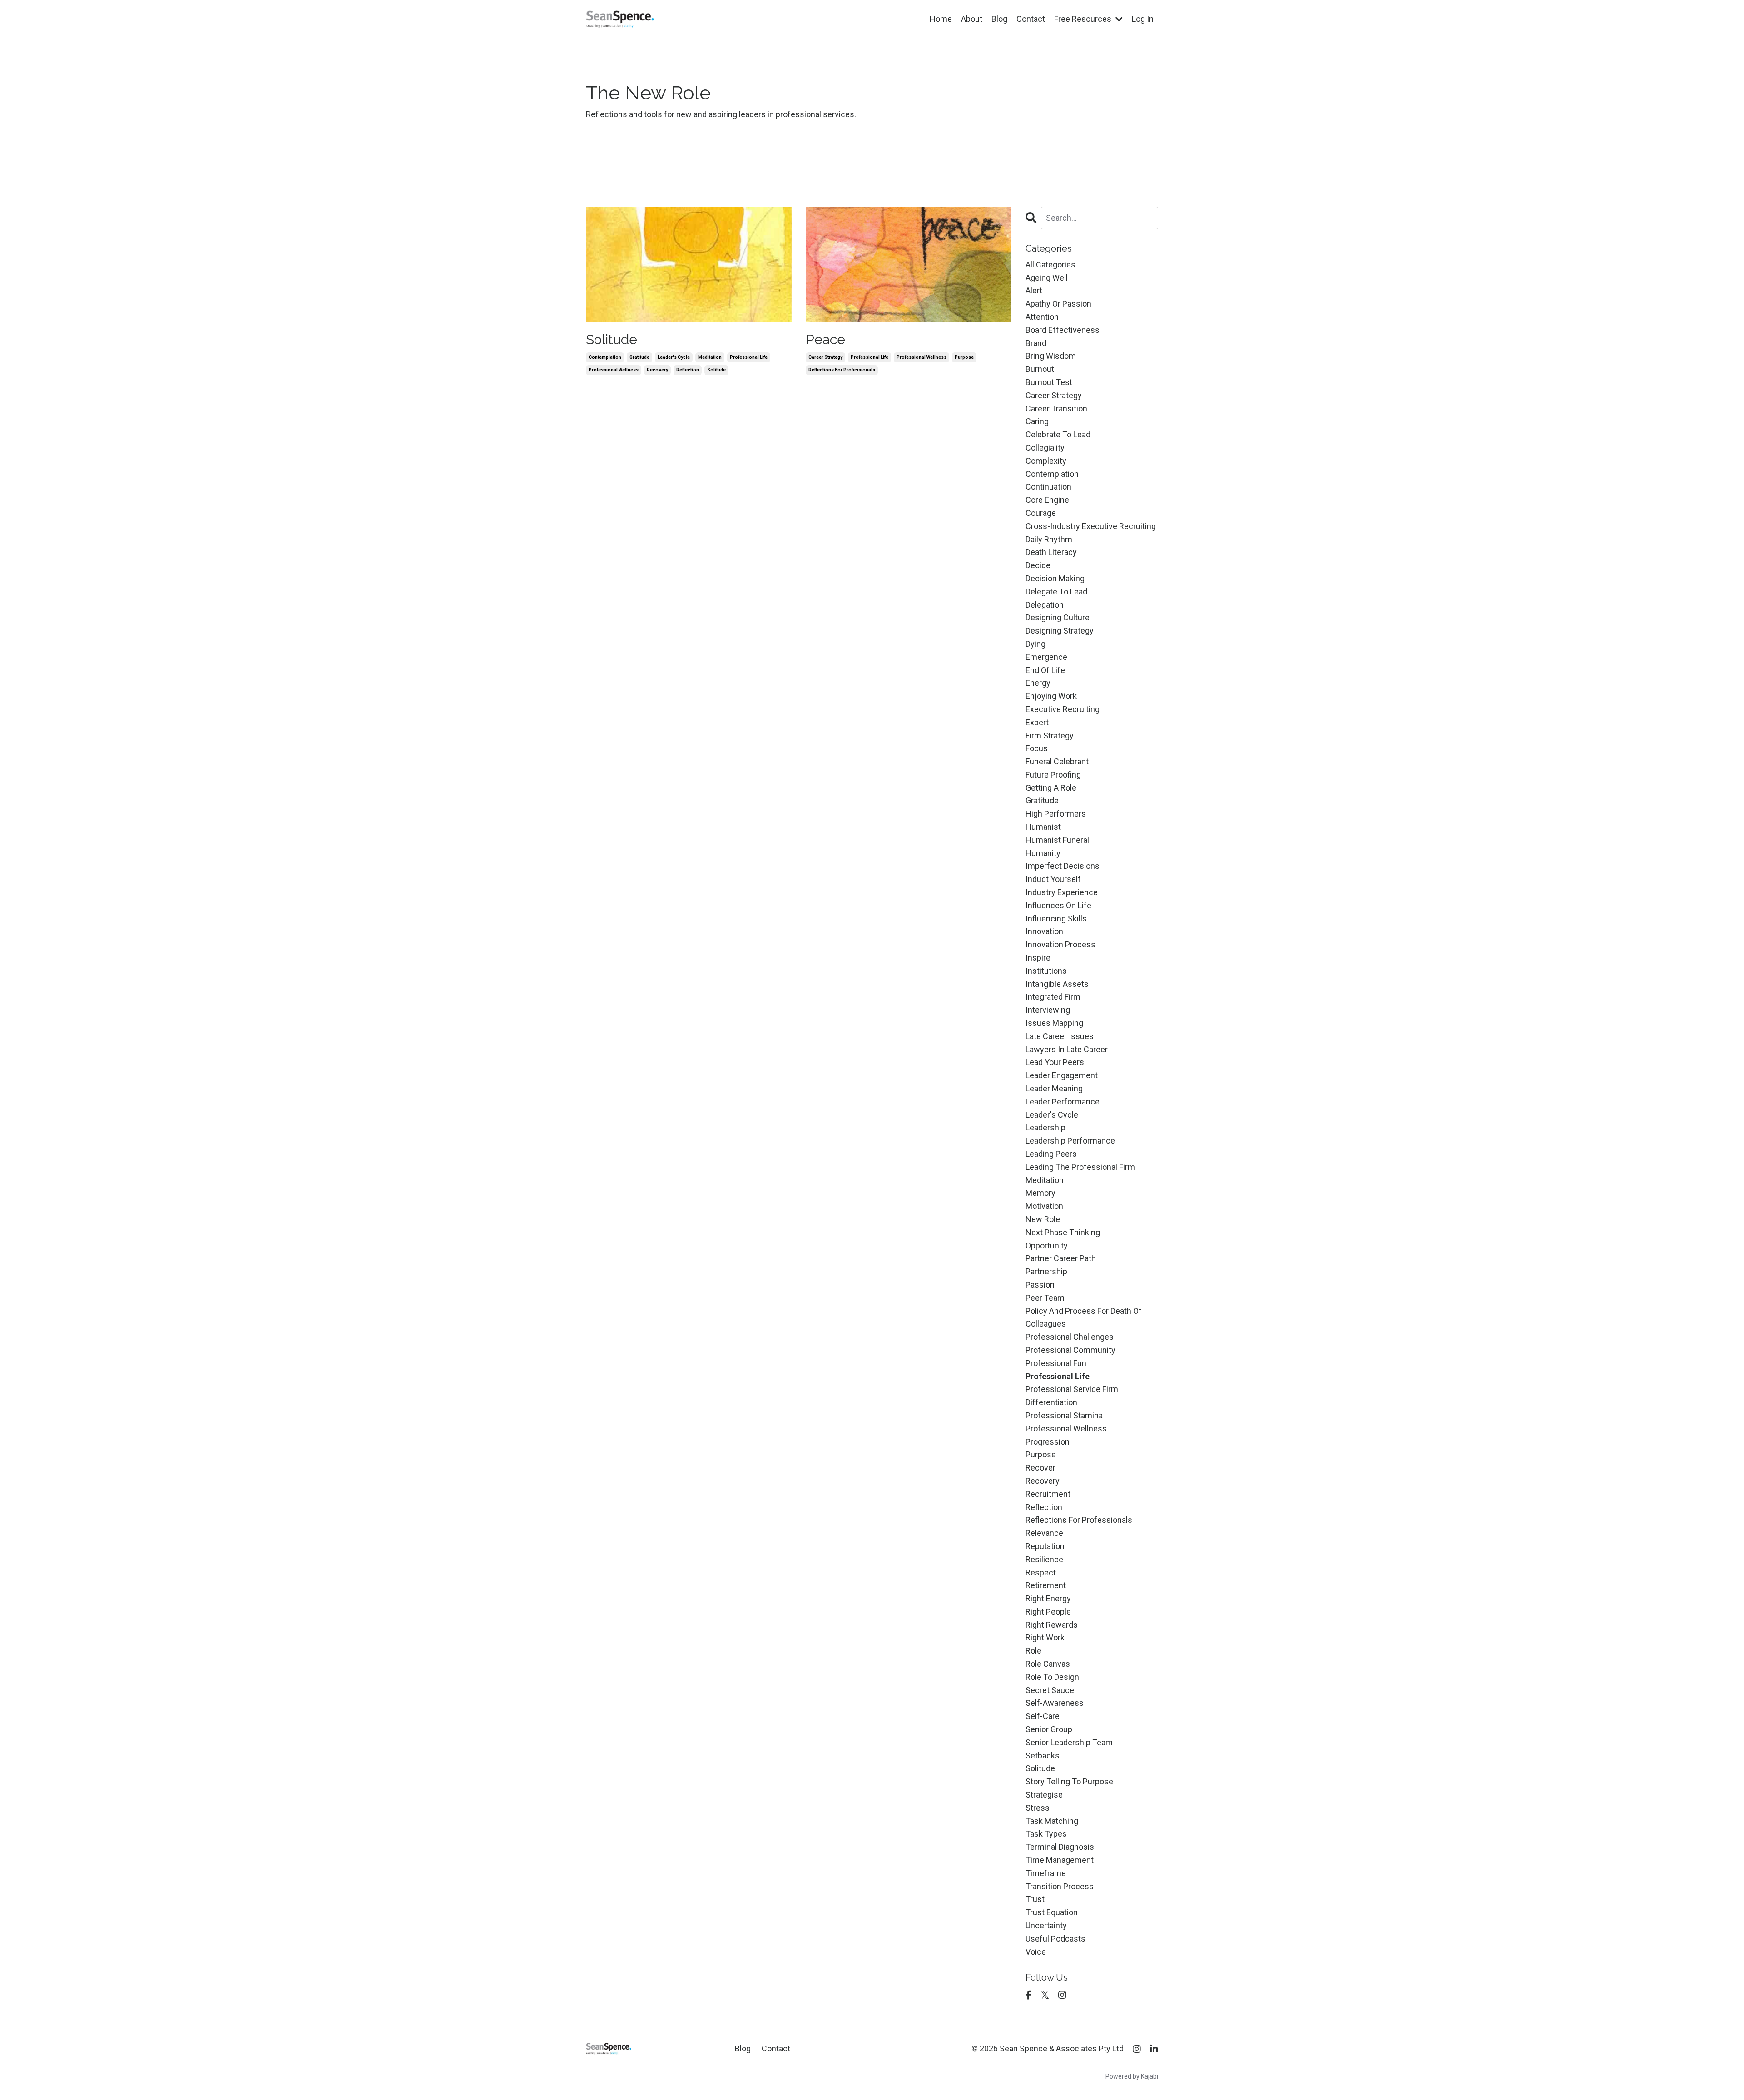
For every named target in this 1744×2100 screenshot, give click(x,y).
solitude (716, 370)
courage (1041, 513)
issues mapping (1054, 1023)
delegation (1045, 605)
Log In (1143, 19)
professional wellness (614, 370)
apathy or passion (1058, 304)
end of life (1045, 670)
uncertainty (1046, 1925)
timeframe (1046, 1873)
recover (1040, 1468)
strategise (1044, 1795)
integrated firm (1053, 997)
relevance (1044, 1533)
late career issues (1060, 1036)
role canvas (1048, 1664)
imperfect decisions (1063, 866)
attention (1042, 317)
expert (1037, 722)
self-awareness (1055, 1703)
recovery (657, 370)
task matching (1052, 1821)
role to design (1052, 1677)
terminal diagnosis (1060, 1847)
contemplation (605, 357)
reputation (1045, 1546)
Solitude (612, 339)
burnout (1040, 369)
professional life (749, 357)
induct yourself (1053, 879)
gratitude (639, 357)
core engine (1047, 500)
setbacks (1043, 1756)
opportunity (1047, 1246)
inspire (1038, 958)
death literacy (1051, 552)
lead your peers (1055, 1062)
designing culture (1058, 617)
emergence (1046, 657)
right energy (1048, 1598)
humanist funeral (1057, 840)
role (1033, 1651)
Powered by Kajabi (1132, 2076)
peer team (1045, 1298)
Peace (825, 339)
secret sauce (1050, 1690)
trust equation (1052, 1912)
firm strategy (1050, 735)
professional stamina (1064, 1415)
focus (1037, 748)
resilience (1044, 1559)
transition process (1060, 1886)
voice (1036, 1952)
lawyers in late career (1067, 1049)
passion (1040, 1285)
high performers (1056, 814)
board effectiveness (1063, 330)
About (972, 19)
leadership (1045, 1127)
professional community (1070, 1350)
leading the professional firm (1080, 1167)
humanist (1043, 827)
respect (1041, 1573)
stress (1038, 1808)
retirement (1046, 1585)
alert (1034, 290)
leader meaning (1054, 1088)
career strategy (825, 357)
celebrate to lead (1058, 434)
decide (1038, 565)
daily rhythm (1049, 539)
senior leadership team (1069, 1742)
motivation (1044, 1206)
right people (1048, 1612)
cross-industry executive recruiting (1091, 526)
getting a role (1051, 788)
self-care (1043, 1716)
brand (1036, 343)
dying (1035, 644)
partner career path (1061, 1258)
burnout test (1049, 382)
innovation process (1060, 944)
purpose (964, 357)
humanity (1043, 853)
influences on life (1058, 905)
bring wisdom (1051, 356)
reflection (688, 370)
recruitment (1048, 1494)
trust (1035, 1899)
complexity (1046, 461)
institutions (1046, 971)
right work (1045, 1637)
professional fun (1056, 1363)
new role (1043, 1219)
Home (941, 19)
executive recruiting (1063, 709)
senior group (1049, 1729)
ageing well (1047, 278)
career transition (1056, 409)
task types (1046, 1834)
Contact (1031, 19)
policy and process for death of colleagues (1084, 1317)
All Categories (1050, 265)
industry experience (1062, 892)
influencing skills (1056, 919)
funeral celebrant (1057, 761)
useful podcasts (1055, 1939)
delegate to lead (1056, 592)
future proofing (1053, 775)
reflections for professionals (842, 370)
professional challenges (1070, 1337)
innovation (1044, 931)
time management (1060, 1860)
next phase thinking (1063, 1232)
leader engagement (1062, 1075)
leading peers (1051, 1154)
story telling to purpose (1069, 1781)
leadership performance (1070, 1141)
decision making (1055, 578)
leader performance (1063, 1102)
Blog (999, 19)
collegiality (1045, 448)
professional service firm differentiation (1072, 1396)
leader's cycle (674, 357)
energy (1038, 683)
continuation (1048, 487)
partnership (1046, 1271)
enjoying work (1051, 696)
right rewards (1052, 1625)
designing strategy (1060, 631)
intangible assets (1057, 984)
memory (1040, 1193)
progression (1048, 1442)
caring (1037, 421)
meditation (710, 357)
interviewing (1048, 1010)
